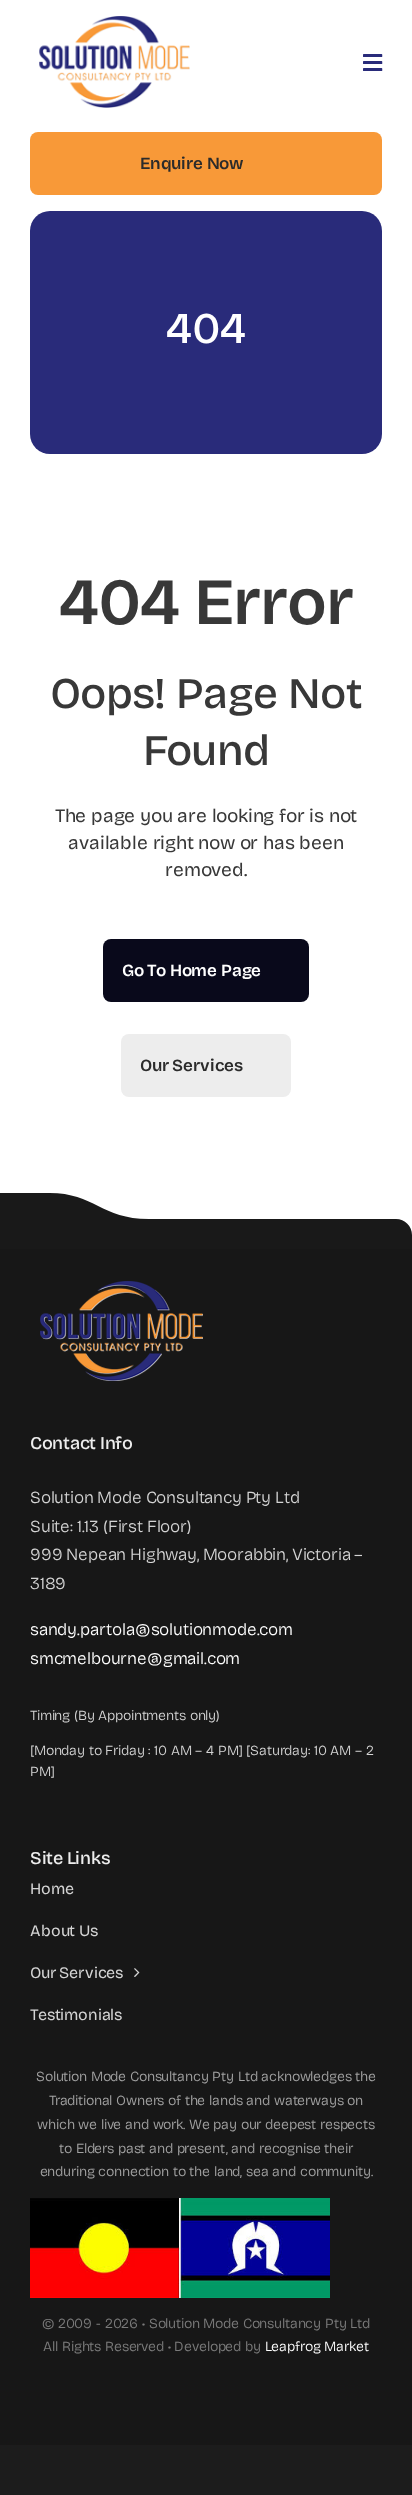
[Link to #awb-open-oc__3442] (372, 63)
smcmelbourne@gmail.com (135, 1658)
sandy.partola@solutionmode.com (161, 1629)
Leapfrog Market (317, 2346)
